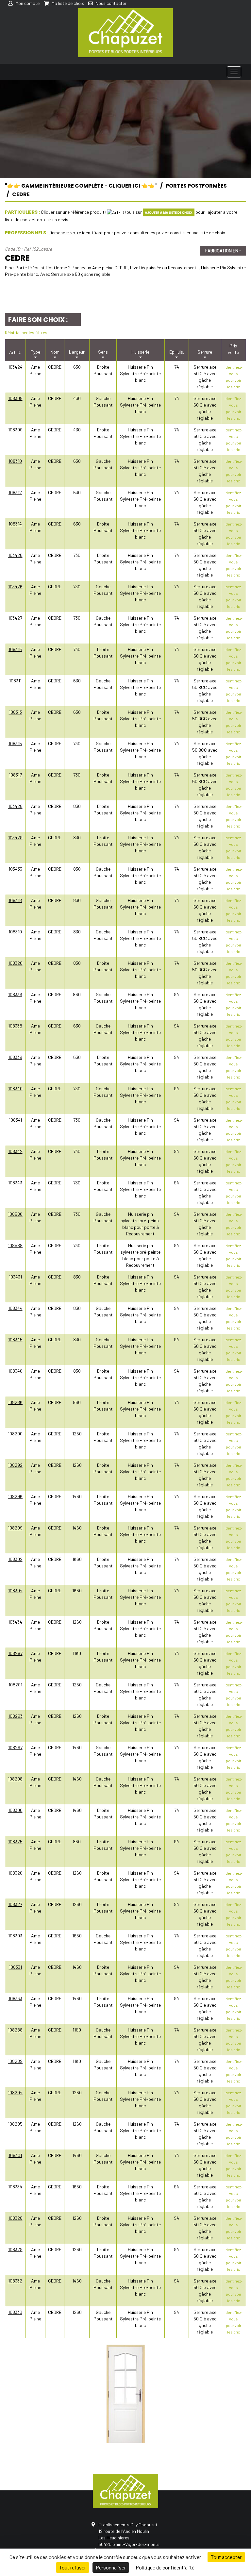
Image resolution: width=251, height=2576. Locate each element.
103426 (15, 586)
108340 (15, 1088)
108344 (15, 1308)
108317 (15, 775)
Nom (55, 352)
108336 (15, 994)
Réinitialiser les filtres (26, 333)
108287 (15, 1653)
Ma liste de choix (67, 3)
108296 (15, 1496)
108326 (15, 1873)
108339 (15, 1057)
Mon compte (27, 3)
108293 (15, 1716)
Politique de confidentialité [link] (165, 2567)
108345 (15, 1339)
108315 (15, 743)
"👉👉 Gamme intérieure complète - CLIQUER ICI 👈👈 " (81, 186)
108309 (15, 430)
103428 (15, 806)
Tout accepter (226, 2557)
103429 (15, 837)
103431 (15, 1277)
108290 (15, 1434)
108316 (15, 649)
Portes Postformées (196, 186)
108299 (15, 1528)
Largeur (77, 352)
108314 (15, 524)
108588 (15, 1245)
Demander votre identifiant (76, 233)
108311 (15, 681)
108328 (15, 2218)
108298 (15, 1779)
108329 (15, 2249)
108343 (15, 1183)
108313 (15, 712)
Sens (103, 352)
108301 (15, 2155)
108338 (15, 1026)
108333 (15, 1998)
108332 (15, 2281)
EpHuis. (177, 352)
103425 (15, 555)
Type (35, 352)
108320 (15, 963)
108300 (15, 1810)
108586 (15, 1214)
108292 (15, 1465)
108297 (15, 1747)
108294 (15, 2092)
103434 (15, 1622)
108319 (15, 932)
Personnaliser (111, 2567)
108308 (15, 398)
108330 (15, 2312)
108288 (15, 2030)
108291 (15, 1685)
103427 (15, 618)
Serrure (205, 352)
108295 (15, 2124)
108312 (15, 492)
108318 (15, 900)
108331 (15, 1967)
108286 (15, 1402)
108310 (15, 461)
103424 (15, 367)
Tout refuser (73, 2567)
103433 (15, 869)
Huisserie (140, 352)
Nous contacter (110, 3)
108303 (15, 1936)
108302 (15, 1559)
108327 (15, 1904)
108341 (15, 1120)
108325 (15, 1841)
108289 (15, 2061)
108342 (15, 1151)
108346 (15, 1371)
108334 (15, 2187)
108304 (15, 1590)
